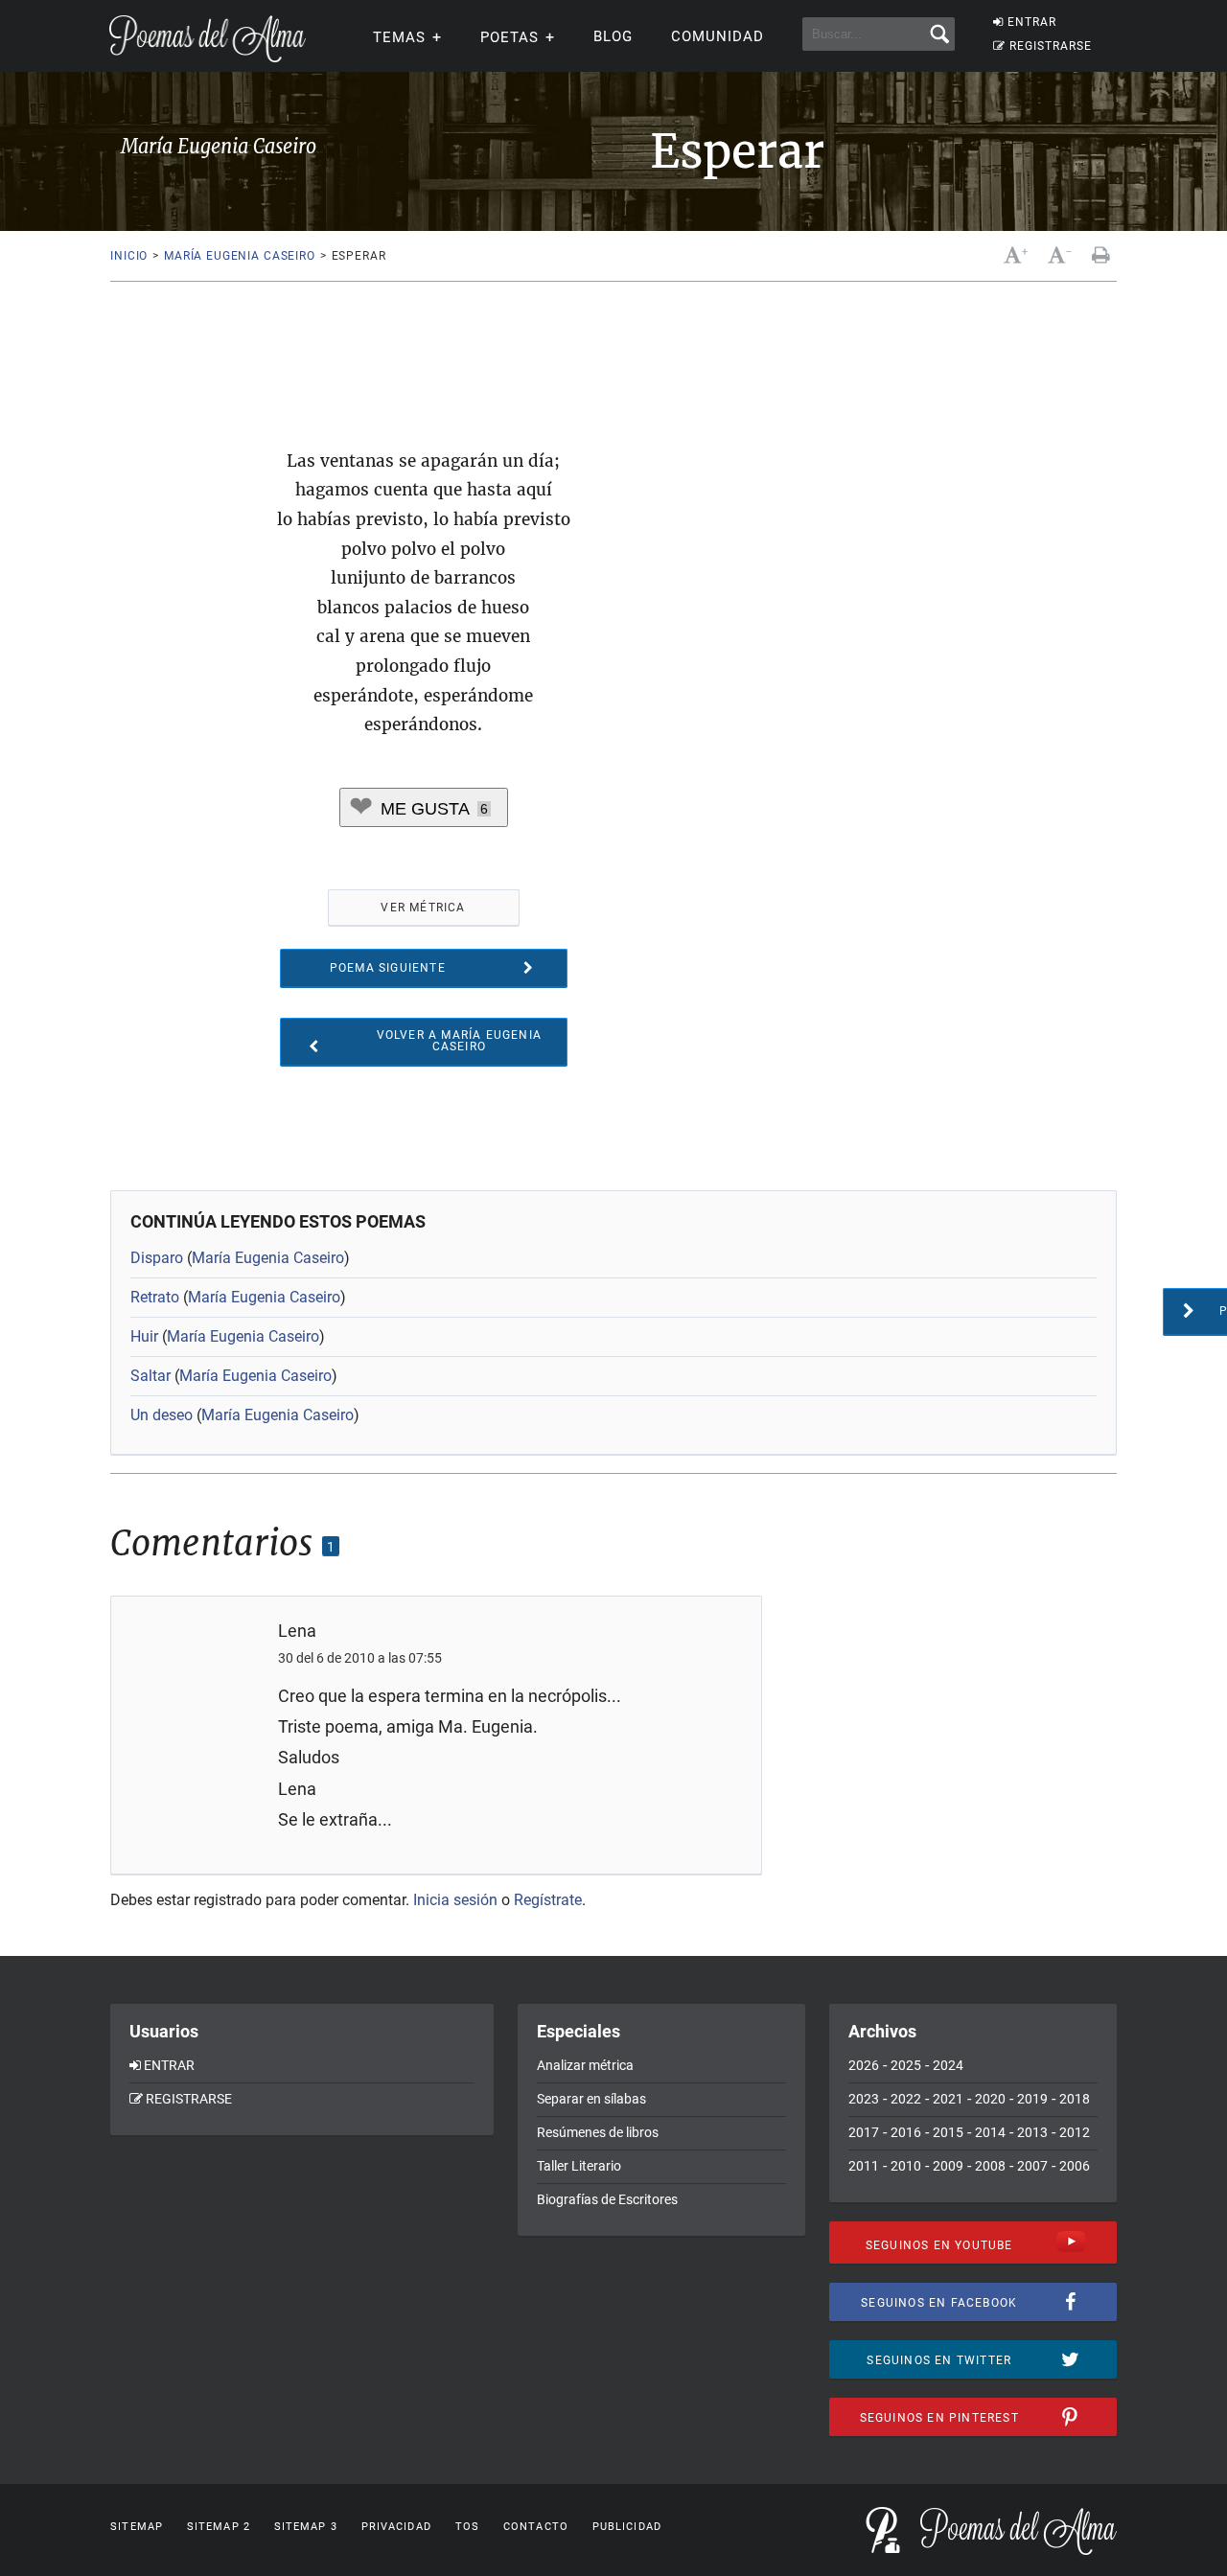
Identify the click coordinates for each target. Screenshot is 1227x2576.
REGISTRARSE (1051, 46)
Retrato (155, 1297)
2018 (1075, 2099)
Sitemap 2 (219, 2527)
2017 (864, 2132)
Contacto (536, 2527)
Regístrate (548, 1900)
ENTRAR (1032, 22)
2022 (906, 2099)
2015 (948, 2132)
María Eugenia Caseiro (240, 256)
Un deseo (162, 1415)
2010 (906, 2166)
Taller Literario (579, 2166)
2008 (990, 2166)
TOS (467, 2527)
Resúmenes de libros (598, 2132)
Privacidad (396, 2527)
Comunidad (718, 36)
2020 (990, 2099)
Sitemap (137, 2527)
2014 (990, 2132)
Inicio (129, 256)
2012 (1075, 2132)
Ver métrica (423, 908)
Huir (144, 1336)
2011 (864, 2166)
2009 (948, 2166)
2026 (864, 2065)
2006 (1075, 2166)
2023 (864, 2099)
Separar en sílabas (591, 2099)
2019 (1032, 2099)
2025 (906, 2065)
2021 (948, 2099)
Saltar (150, 1376)
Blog (613, 36)
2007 (1032, 2166)
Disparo (157, 1258)
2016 (906, 2132)
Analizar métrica (585, 2065)
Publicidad (627, 2527)
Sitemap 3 (306, 2527)
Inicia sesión (455, 1900)
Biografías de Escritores (607, 2199)
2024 (948, 2065)
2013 (1032, 2132)
